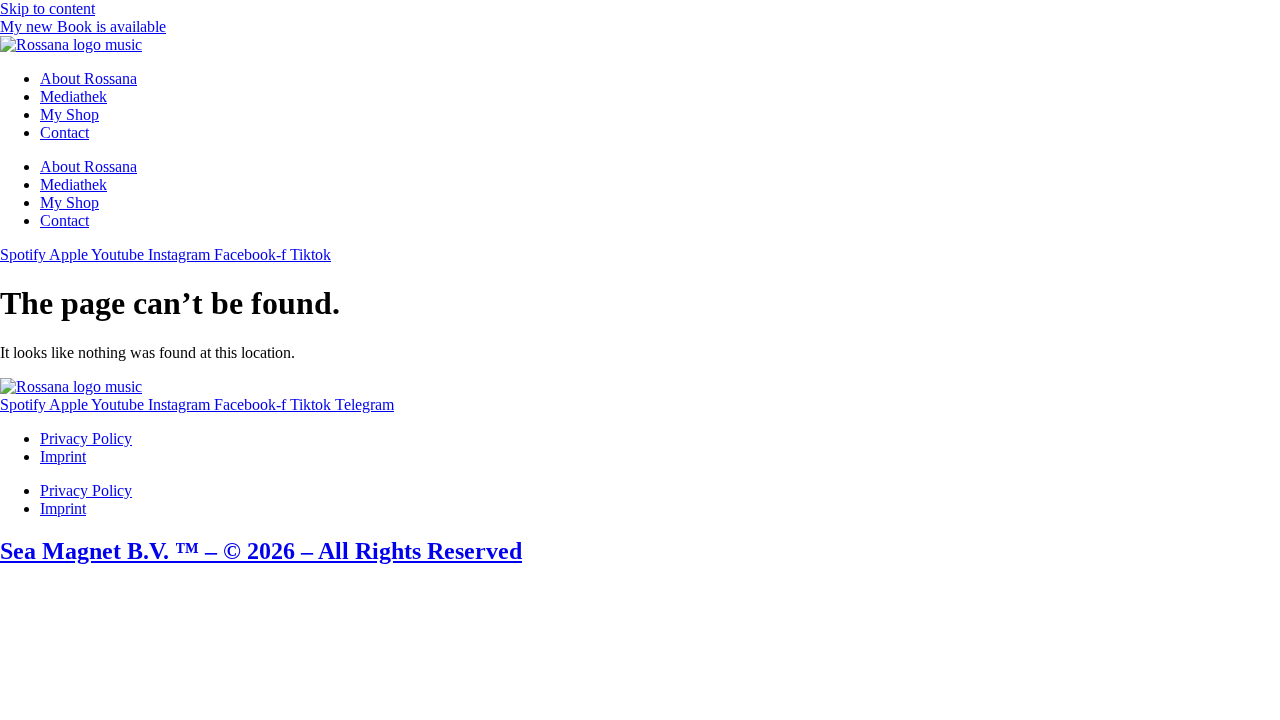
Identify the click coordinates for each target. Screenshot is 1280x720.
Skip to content (47, 8)
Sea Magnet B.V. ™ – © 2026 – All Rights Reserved (261, 551)
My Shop (69, 114)
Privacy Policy (86, 438)
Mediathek (73, 96)
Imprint (63, 456)
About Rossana (88, 78)
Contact (64, 132)
